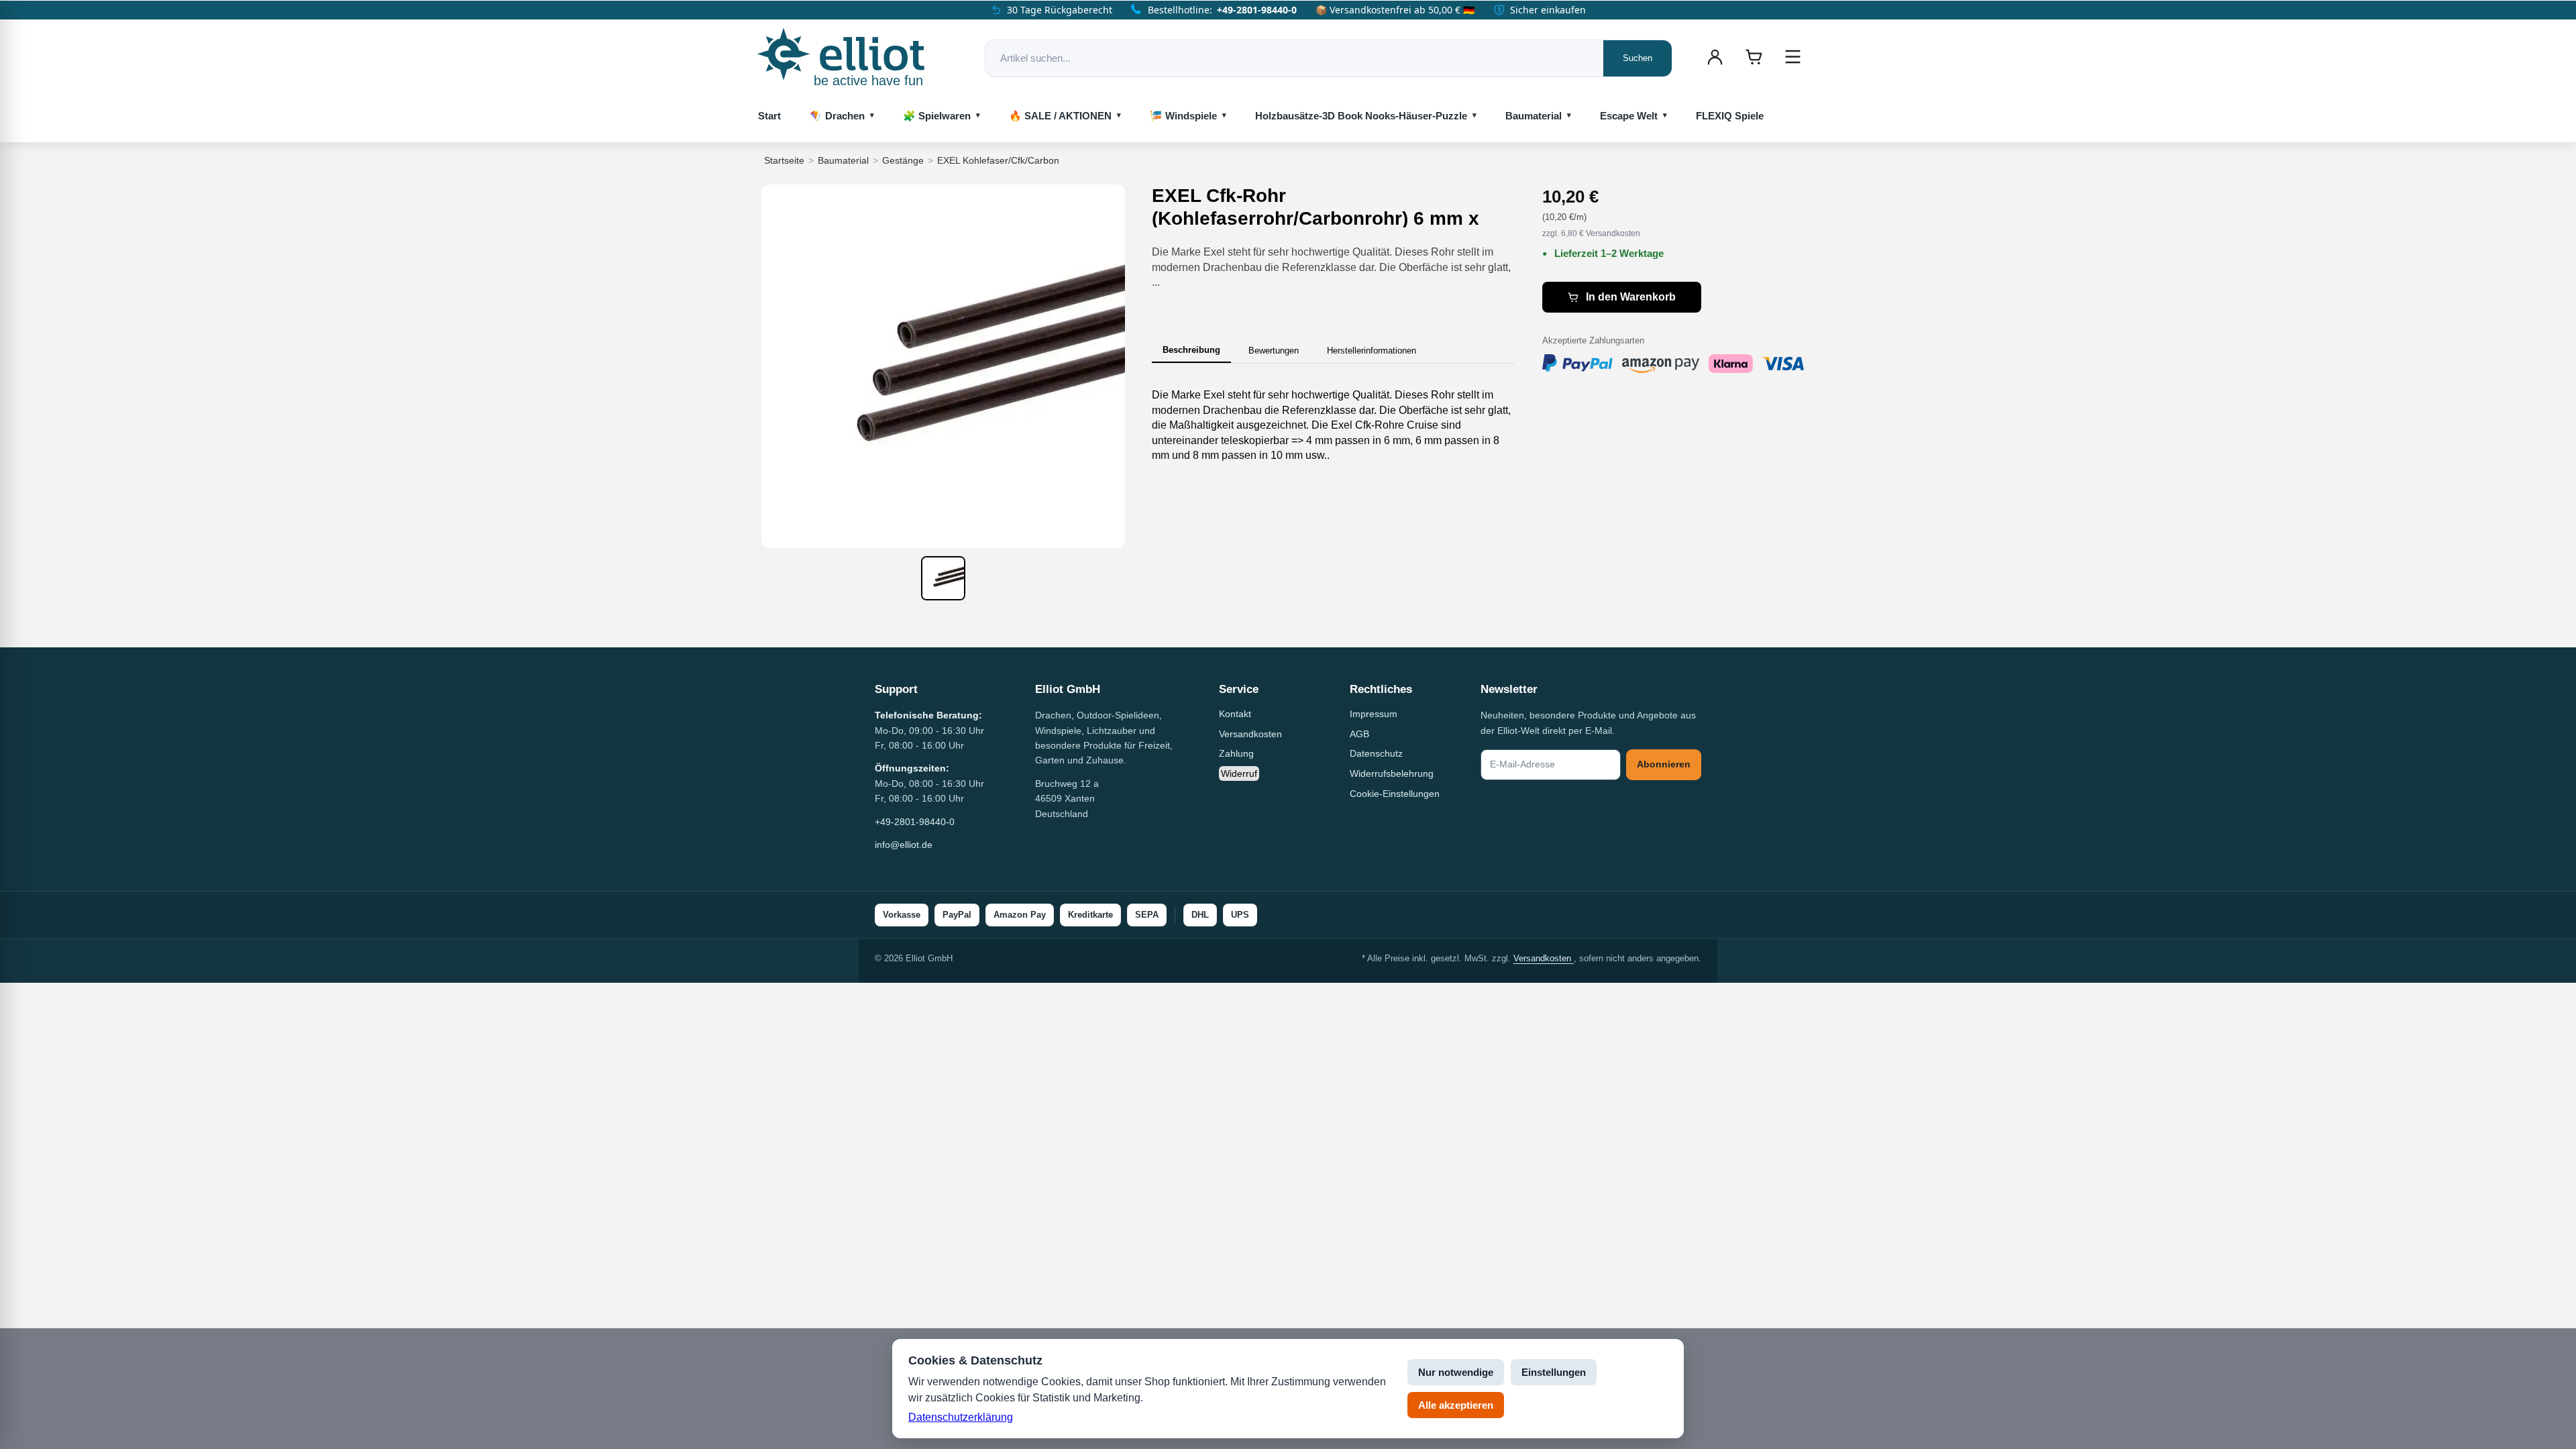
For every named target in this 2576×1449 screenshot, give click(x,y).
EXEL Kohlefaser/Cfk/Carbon (998, 160)
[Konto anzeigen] (1715, 57)
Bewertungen (1274, 351)
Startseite (784, 160)
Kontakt (1235, 714)
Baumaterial (1534, 116)
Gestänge (903, 160)
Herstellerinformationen (1372, 351)
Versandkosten (1250, 734)
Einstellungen (1554, 1372)
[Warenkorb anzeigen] (1754, 57)
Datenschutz (1376, 753)
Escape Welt (1629, 116)
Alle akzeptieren (1456, 1405)
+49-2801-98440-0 (1257, 10)
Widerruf (1239, 773)
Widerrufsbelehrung (1392, 773)
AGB (1359, 734)
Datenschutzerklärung (961, 1417)
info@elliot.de (904, 845)
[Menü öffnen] (1792, 57)
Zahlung (1236, 753)
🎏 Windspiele (1183, 116)
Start (769, 116)
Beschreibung (1191, 350)
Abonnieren (1664, 764)
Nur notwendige (1456, 1372)
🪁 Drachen (837, 116)
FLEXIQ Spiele (1730, 116)
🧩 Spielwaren (937, 116)
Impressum (1374, 714)
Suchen (1638, 58)
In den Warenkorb (1631, 297)
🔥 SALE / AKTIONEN (1060, 116)
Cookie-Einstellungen (1395, 794)
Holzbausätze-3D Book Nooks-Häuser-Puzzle (1361, 116)
